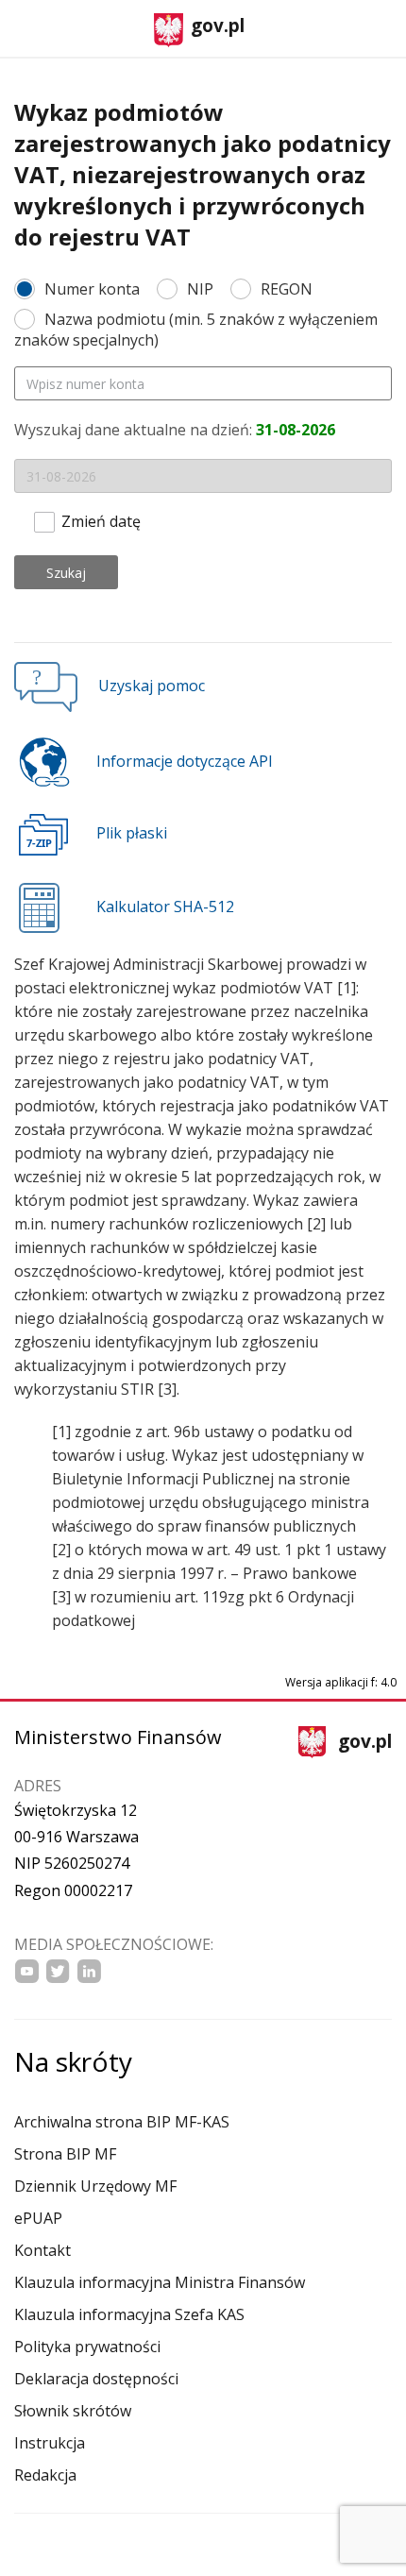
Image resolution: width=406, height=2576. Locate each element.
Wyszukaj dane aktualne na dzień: (175, 430)
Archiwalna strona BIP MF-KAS (122, 2122)
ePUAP (38, 2218)
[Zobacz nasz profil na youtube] (27, 1971)
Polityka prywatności (87, 2347)
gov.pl (217, 25)
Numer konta (92, 289)
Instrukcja (50, 2443)
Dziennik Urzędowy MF (95, 2186)
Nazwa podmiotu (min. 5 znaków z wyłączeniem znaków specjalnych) (196, 330)
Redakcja (45, 2475)
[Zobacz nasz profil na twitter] (58, 1971)
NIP (200, 289)
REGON (287, 289)
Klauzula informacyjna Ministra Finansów (160, 2282)
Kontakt (42, 2250)
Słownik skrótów (73, 2411)
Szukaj (66, 573)
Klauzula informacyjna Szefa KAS (129, 2314)
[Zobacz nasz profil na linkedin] (89, 1971)
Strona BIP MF (65, 2154)
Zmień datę (101, 520)
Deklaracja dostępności (96, 2379)
